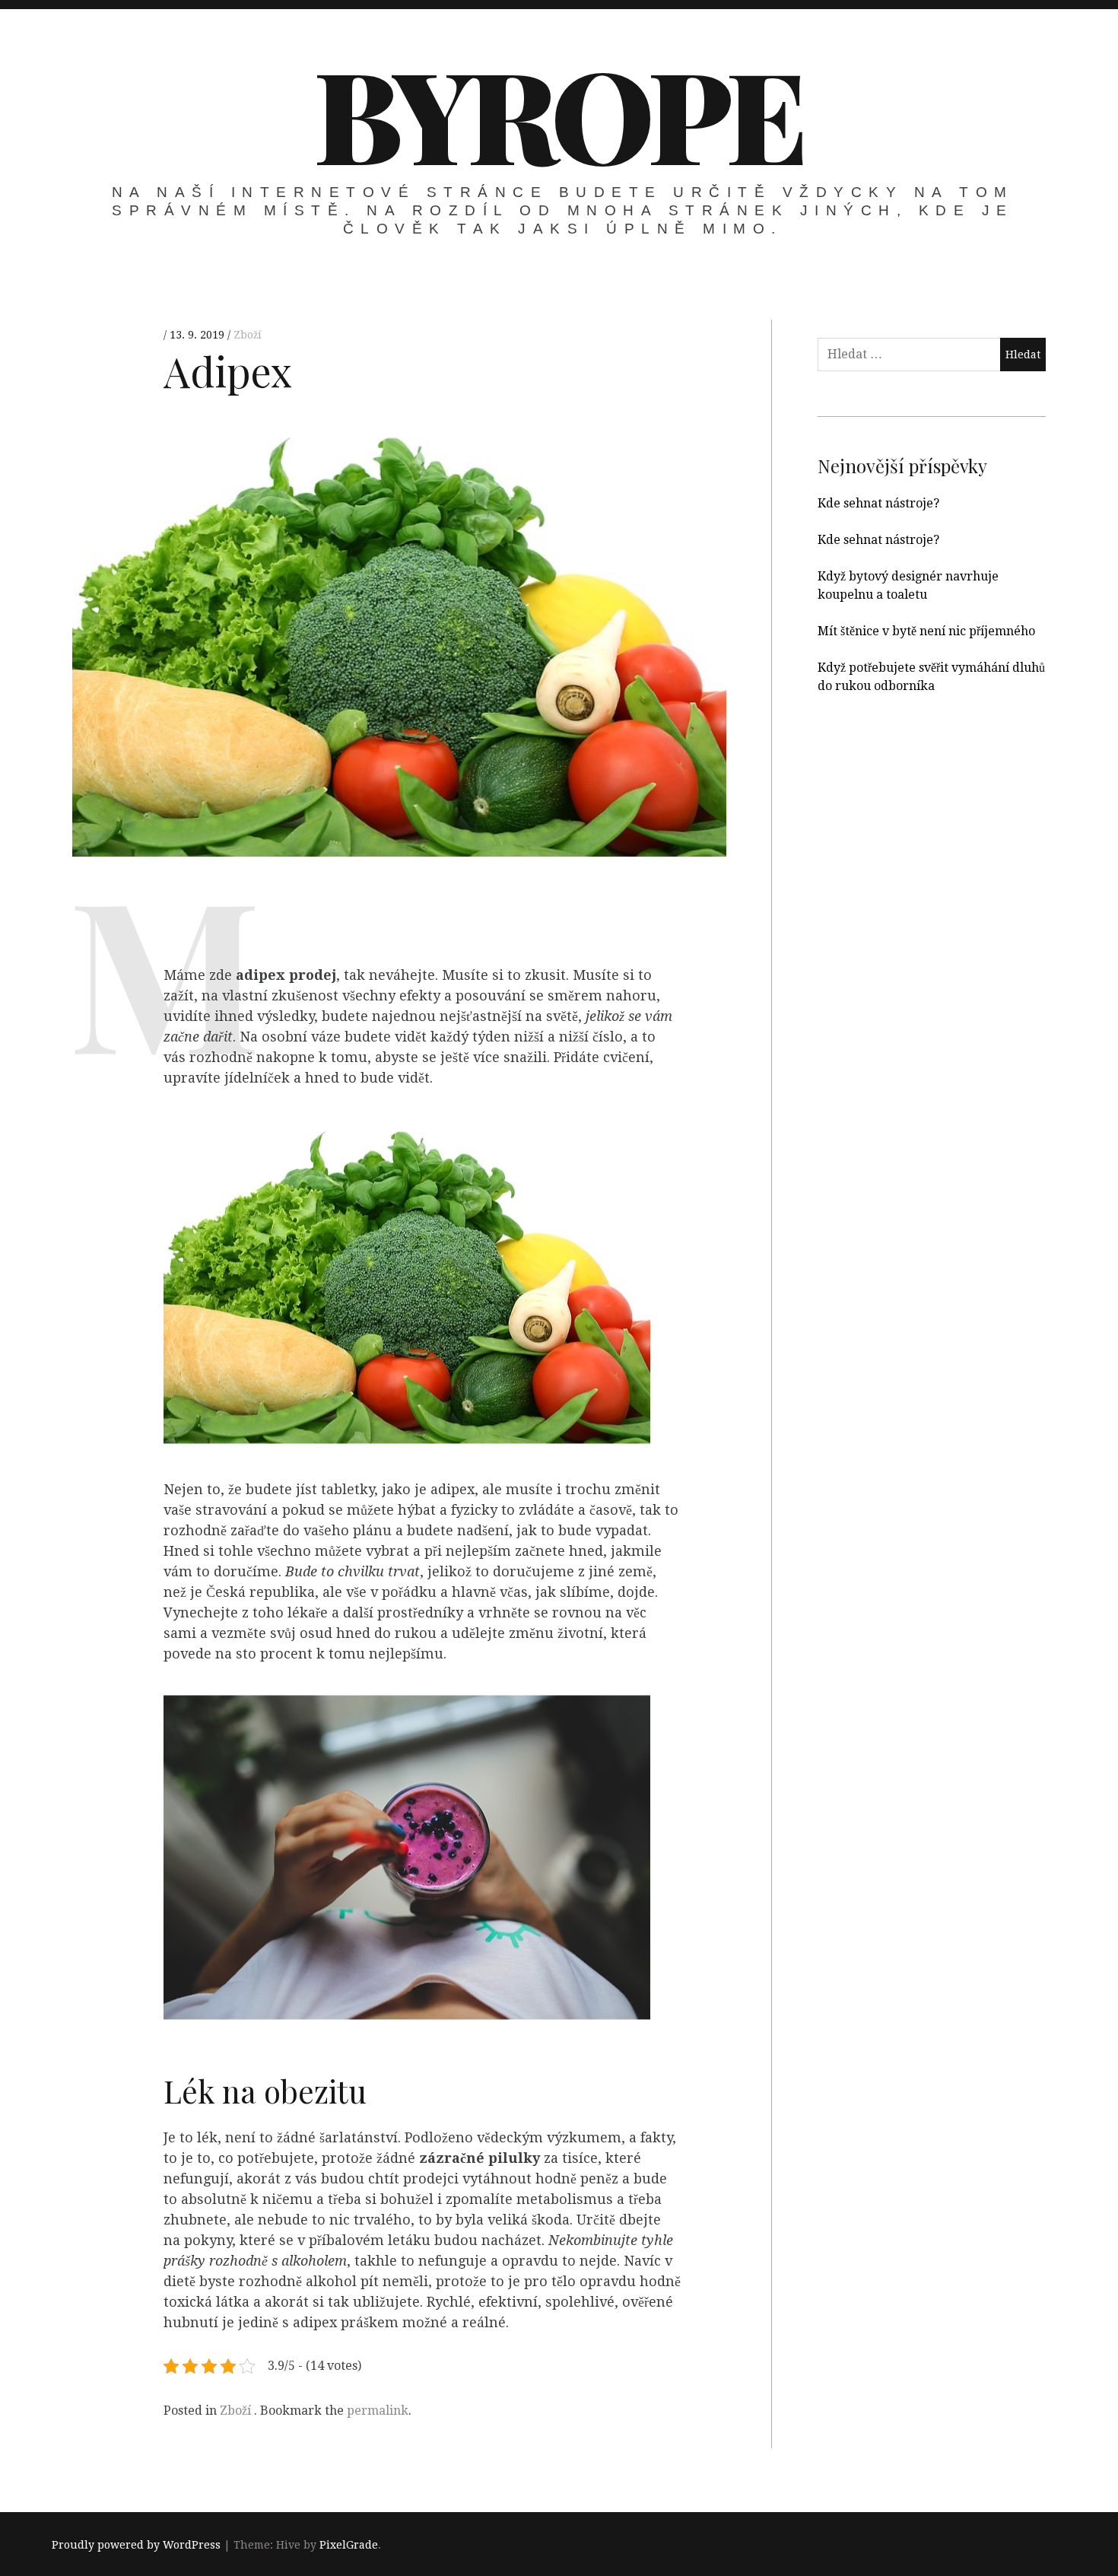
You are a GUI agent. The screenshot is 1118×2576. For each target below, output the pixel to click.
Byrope (557, 113)
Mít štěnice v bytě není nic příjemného (926, 631)
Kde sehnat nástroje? (878, 503)
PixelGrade (349, 2545)
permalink (378, 2411)
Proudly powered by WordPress (136, 2545)
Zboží (248, 335)
